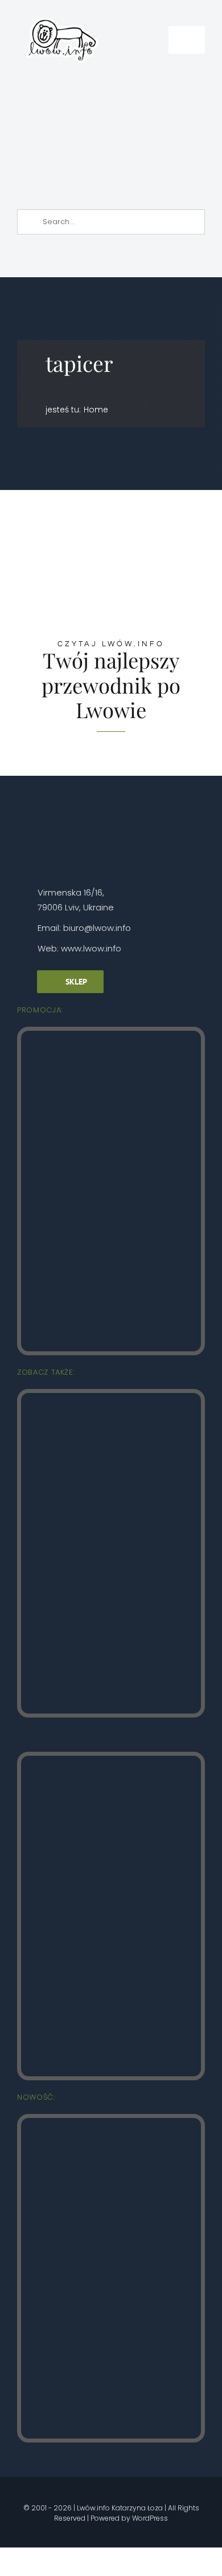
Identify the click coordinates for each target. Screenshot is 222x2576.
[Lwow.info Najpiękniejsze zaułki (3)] (111, 1761)
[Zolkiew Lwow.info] (111, 2123)
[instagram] (60, 2491)
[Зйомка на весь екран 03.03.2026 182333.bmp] (113, 88)
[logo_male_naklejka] (62, 13)
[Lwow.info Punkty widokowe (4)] (111, 1398)
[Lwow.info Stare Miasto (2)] (111, 1036)
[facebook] (41, 2491)
